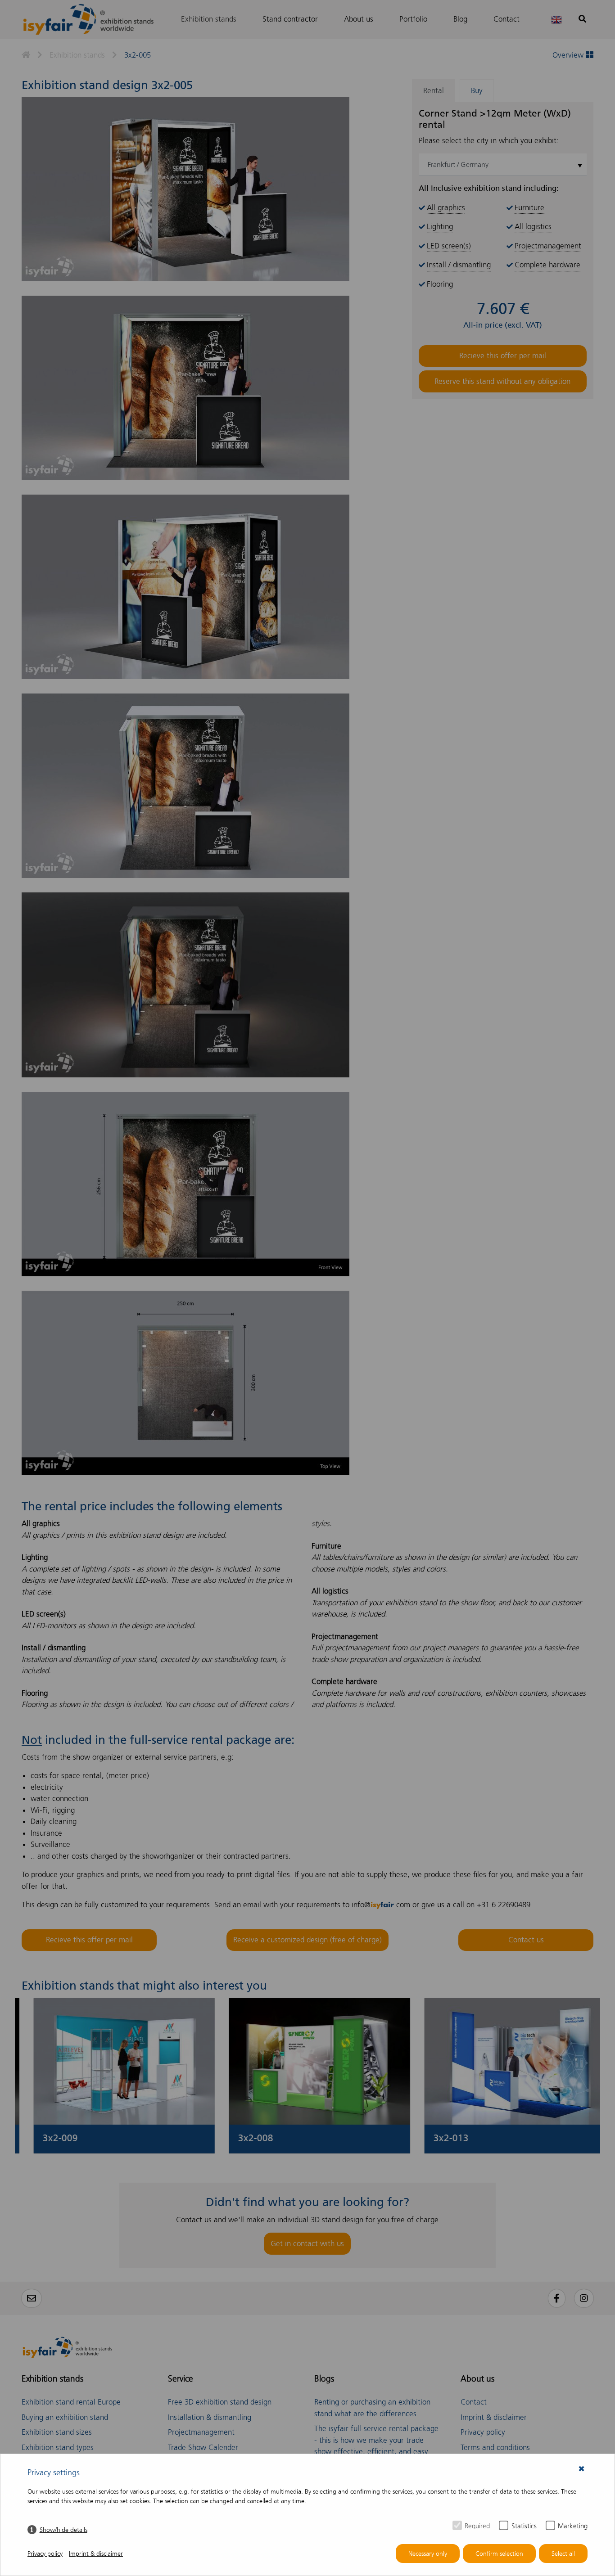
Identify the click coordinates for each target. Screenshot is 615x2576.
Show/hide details (63, 2530)
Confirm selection (499, 2554)
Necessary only (428, 2554)
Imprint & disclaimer (96, 2554)
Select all (563, 2554)
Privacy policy (45, 2554)
